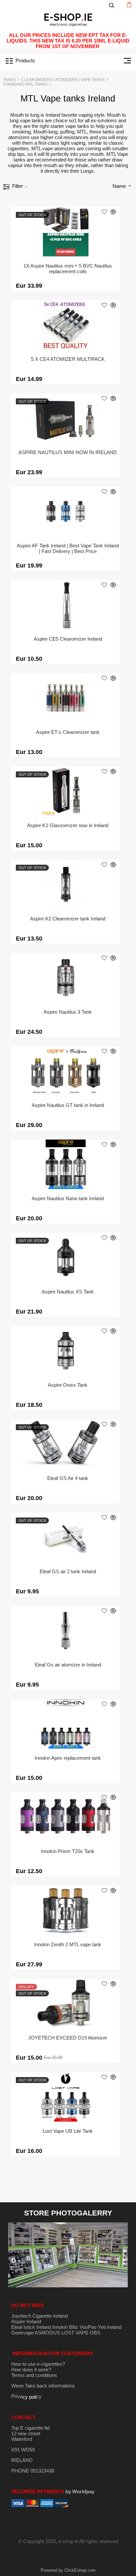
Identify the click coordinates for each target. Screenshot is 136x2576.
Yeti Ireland (110, 2327)
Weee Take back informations (43, 2386)
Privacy (26, 2396)
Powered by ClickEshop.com (68, 2570)
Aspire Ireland (26, 2321)
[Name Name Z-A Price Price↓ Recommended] (110, 186)
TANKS (9, 80)
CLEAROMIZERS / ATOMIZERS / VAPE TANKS (63, 80)
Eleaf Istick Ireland (32, 2327)
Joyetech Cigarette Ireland (39, 2316)
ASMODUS (47, 2333)
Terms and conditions (34, 2375)
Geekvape (22, 2333)
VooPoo (88, 2327)
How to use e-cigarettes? (38, 2364)
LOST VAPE (75, 2333)
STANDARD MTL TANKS (25, 84)
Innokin (60, 2327)
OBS (95, 2333)
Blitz (74, 2327)
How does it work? (31, 2370)
